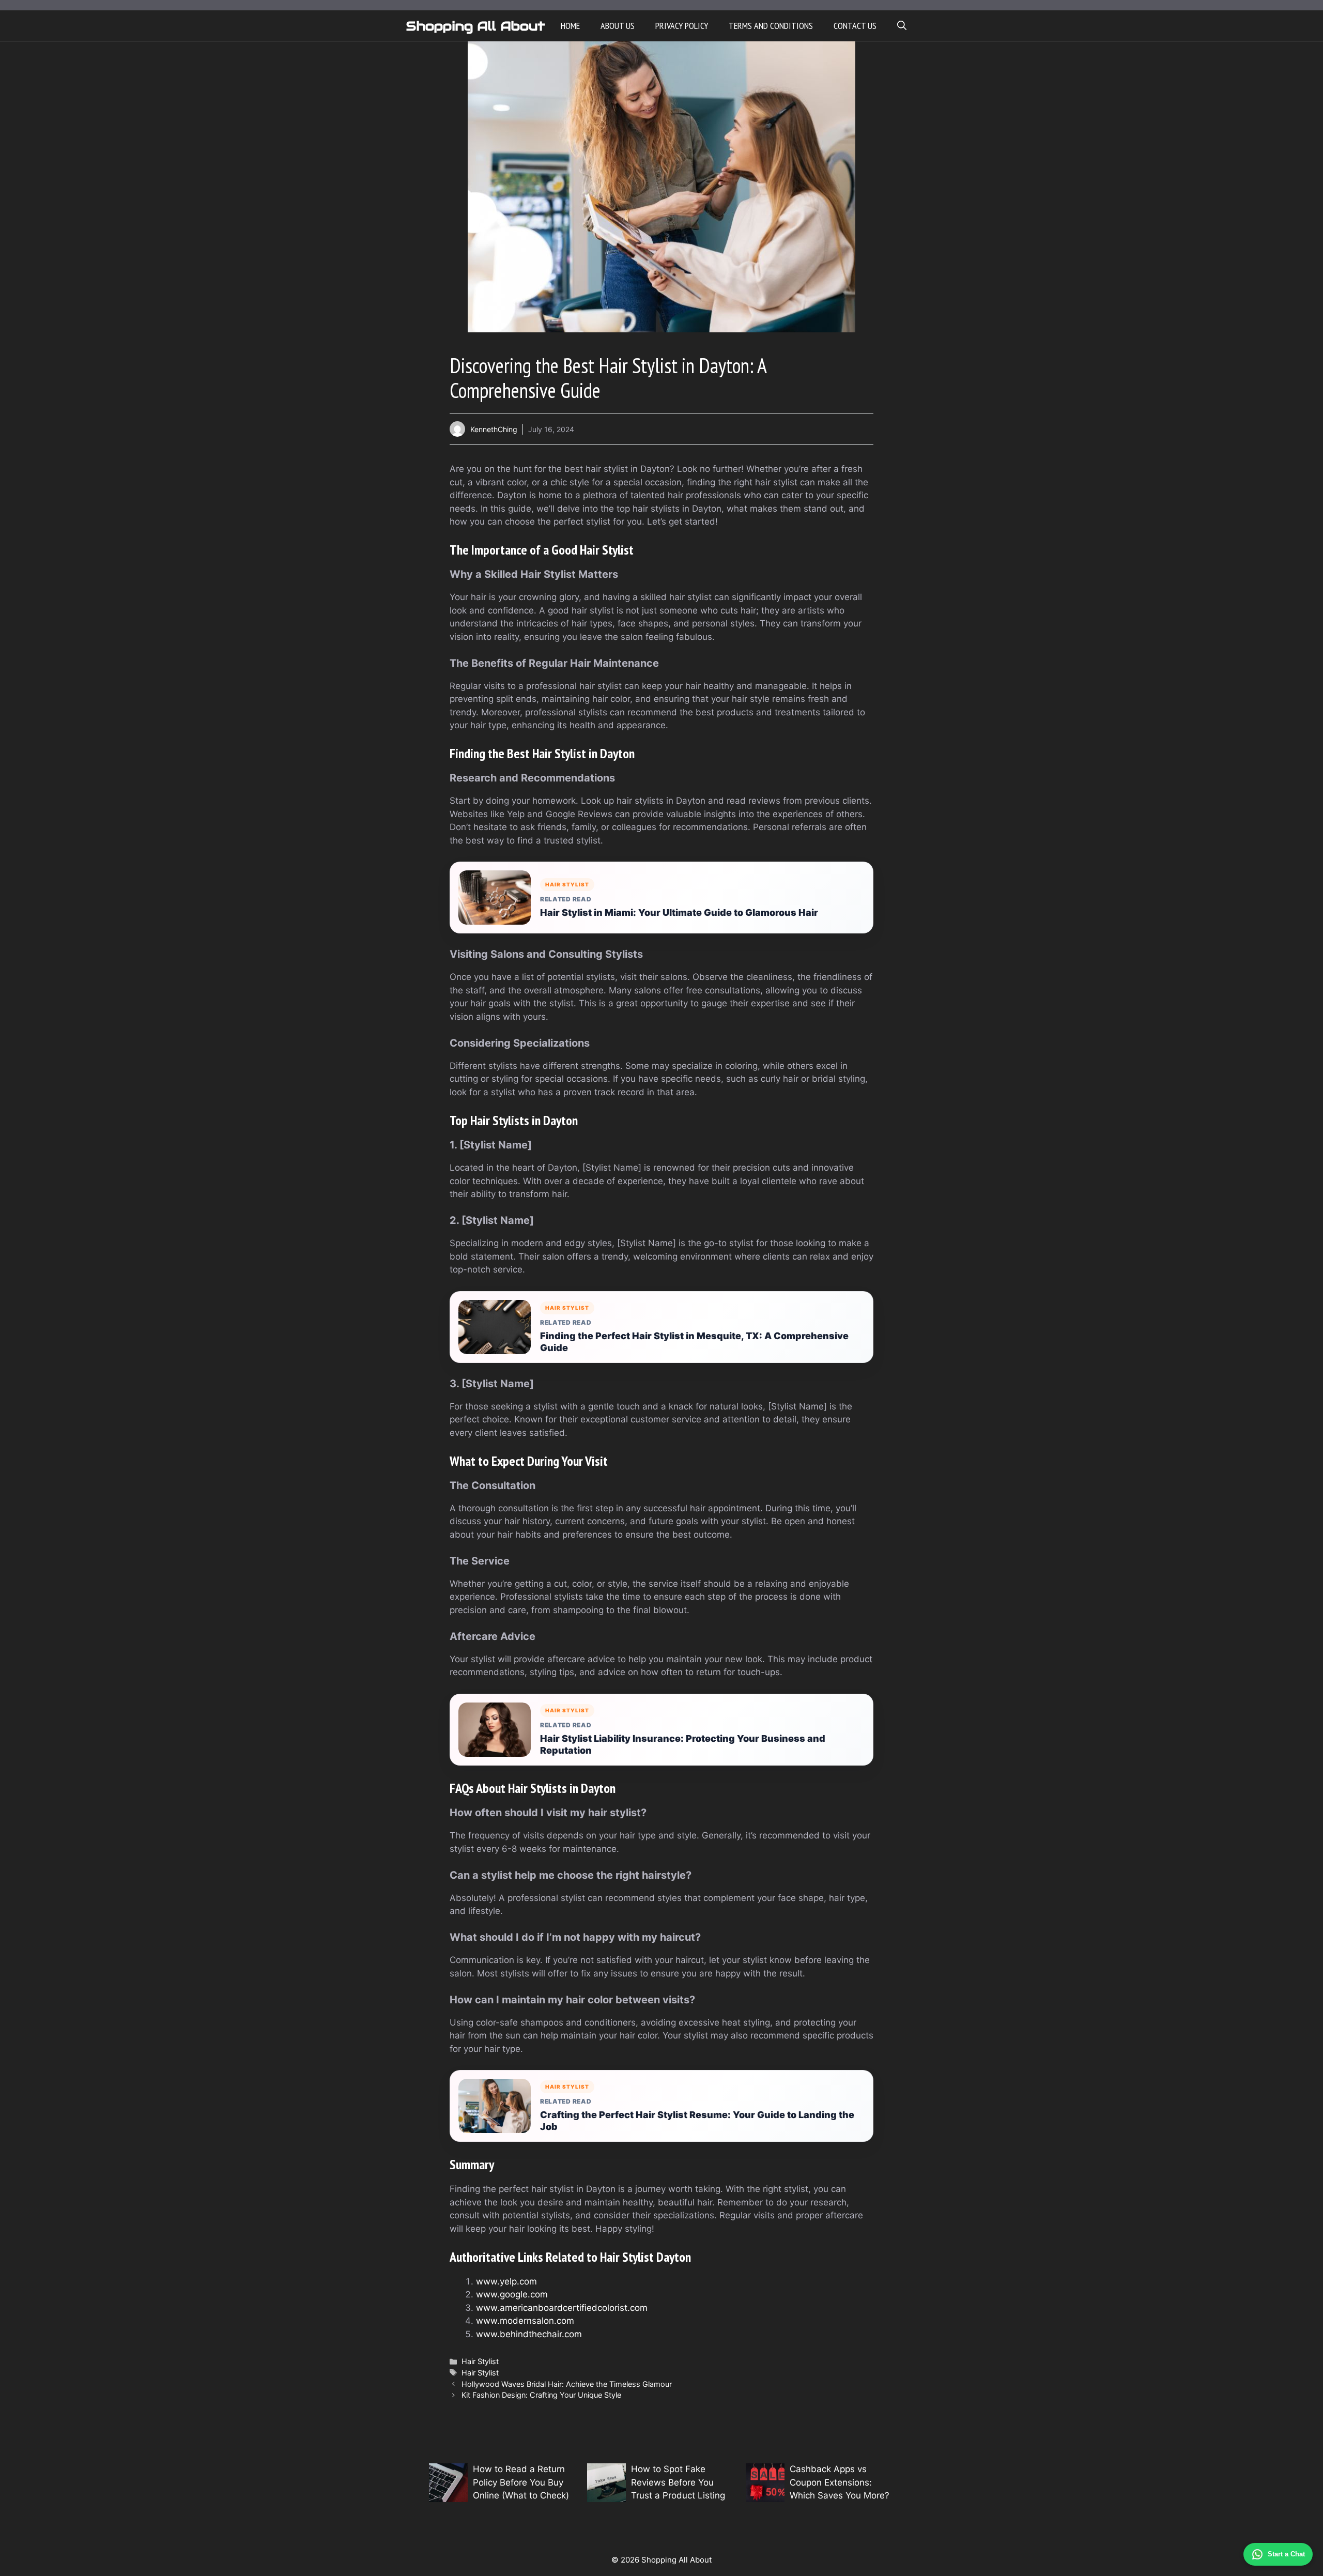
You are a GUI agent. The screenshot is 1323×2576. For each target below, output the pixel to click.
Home (570, 26)
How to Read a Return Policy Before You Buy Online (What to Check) (521, 2482)
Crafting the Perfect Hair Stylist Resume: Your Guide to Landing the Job (697, 2121)
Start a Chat (1286, 2554)
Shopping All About (476, 26)
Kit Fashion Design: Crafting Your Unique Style (541, 2395)
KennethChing (494, 429)
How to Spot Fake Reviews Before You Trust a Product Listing (678, 2482)
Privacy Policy (682, 26)
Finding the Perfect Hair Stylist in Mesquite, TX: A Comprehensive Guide (694, 1342)
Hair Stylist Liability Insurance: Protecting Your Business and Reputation (683, 1744)
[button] (902, 26)
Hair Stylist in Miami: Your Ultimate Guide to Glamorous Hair (679, 913)
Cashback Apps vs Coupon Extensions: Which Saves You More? (840, 2482)
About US (618, 26)
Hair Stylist (480, 2361)
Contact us (855, 26)
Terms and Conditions (771, 26)
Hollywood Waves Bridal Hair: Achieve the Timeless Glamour (567, 2384)
